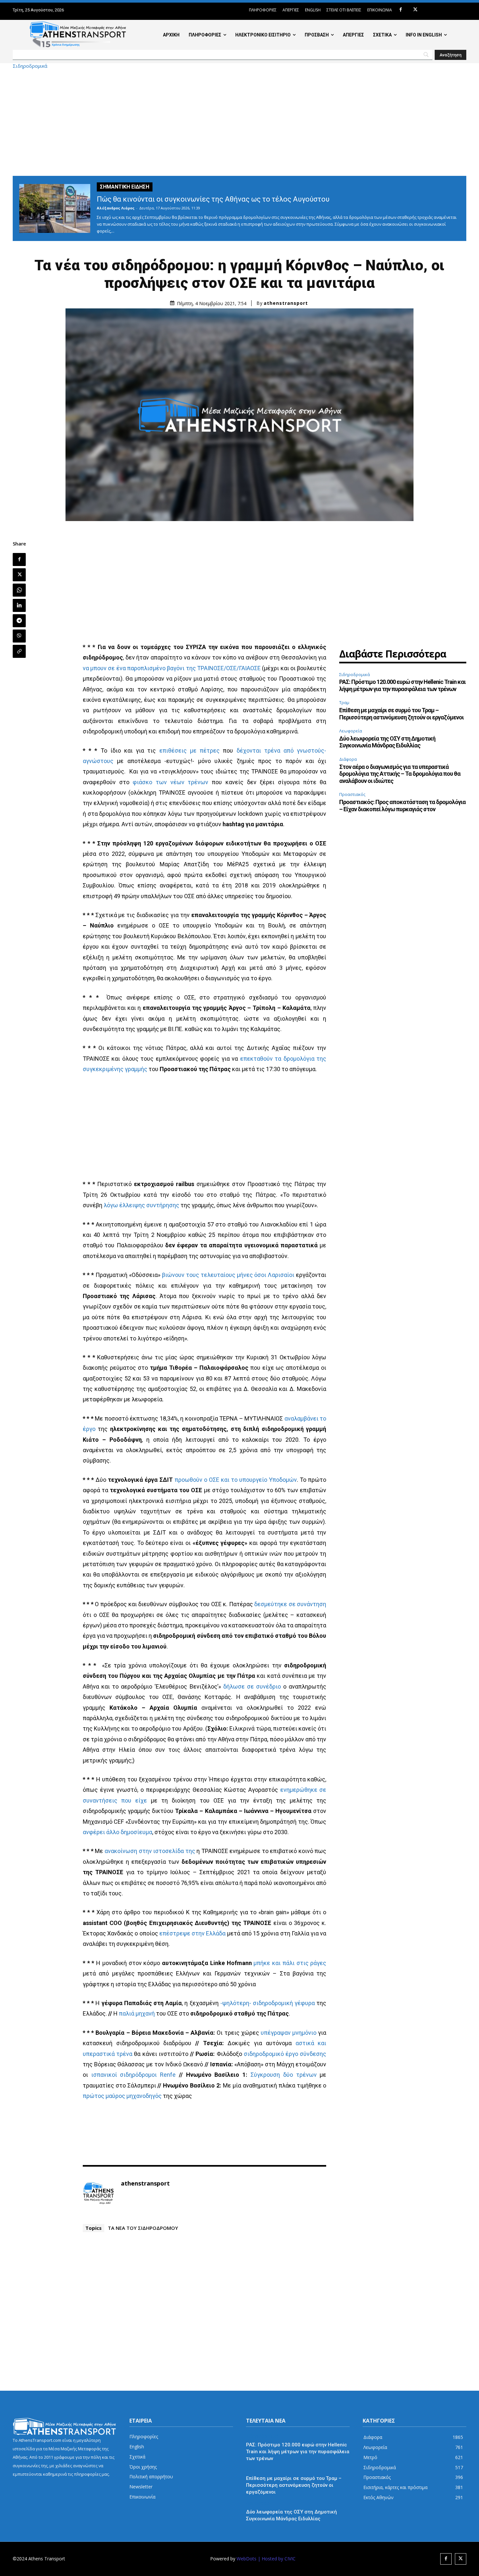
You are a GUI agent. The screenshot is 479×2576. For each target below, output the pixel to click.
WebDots (247, 2559)
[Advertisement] (239, 122)
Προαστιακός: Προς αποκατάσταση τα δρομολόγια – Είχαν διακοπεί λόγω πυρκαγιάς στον (402, 806)
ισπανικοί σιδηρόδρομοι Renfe (134, 2075)
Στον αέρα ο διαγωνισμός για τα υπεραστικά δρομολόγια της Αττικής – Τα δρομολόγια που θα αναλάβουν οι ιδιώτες (400, 774)
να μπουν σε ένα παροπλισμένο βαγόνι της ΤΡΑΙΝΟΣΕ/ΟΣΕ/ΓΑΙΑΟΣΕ (172, 668)
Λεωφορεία (351, 731)
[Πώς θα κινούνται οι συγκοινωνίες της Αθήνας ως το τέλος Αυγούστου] (55, 208)
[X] (415, 10)
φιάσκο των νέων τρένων (170, 782)
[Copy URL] (19, 651)
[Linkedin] (19, 605)
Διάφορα (348, 759)
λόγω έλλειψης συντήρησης (141, 1205)
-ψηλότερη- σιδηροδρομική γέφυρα (268, 2003)
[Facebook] (401, 10)
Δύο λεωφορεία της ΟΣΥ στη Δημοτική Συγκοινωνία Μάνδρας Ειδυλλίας (387, 742)
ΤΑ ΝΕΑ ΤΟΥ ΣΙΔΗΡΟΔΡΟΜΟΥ (143, 2228)
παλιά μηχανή (137, 2013)
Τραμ (344, 702)
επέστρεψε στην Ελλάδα (193, 1933)
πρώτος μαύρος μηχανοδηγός (122, 2096)
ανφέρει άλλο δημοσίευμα (117, 1832)
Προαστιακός (352, 794)
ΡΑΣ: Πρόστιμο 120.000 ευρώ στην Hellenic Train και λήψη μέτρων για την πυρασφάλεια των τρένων (402, 685)
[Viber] (19, 636)
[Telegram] (19, 621)
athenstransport (286, 303)
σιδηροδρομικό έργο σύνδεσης (285, 2054)
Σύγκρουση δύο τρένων (284, 2075)
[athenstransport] (98, 2193)
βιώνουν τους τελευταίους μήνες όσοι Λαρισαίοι (228, 1275)
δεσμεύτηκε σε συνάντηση (290, 1604)
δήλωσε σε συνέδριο (252, 1686)
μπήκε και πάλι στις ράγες (290, 1963)
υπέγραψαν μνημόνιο (289, 2033)
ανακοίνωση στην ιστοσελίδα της (150, 1851)
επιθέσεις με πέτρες (189, 750)
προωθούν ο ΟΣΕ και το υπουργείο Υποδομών (236, 1480)
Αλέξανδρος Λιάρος (116, 208)
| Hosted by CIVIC (277, 2559)
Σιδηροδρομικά (30, 66)
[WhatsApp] (19, 590)
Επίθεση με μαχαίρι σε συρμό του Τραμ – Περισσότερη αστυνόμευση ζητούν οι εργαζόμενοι (401, 714)
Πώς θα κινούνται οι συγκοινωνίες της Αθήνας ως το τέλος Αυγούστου (213, 199)
